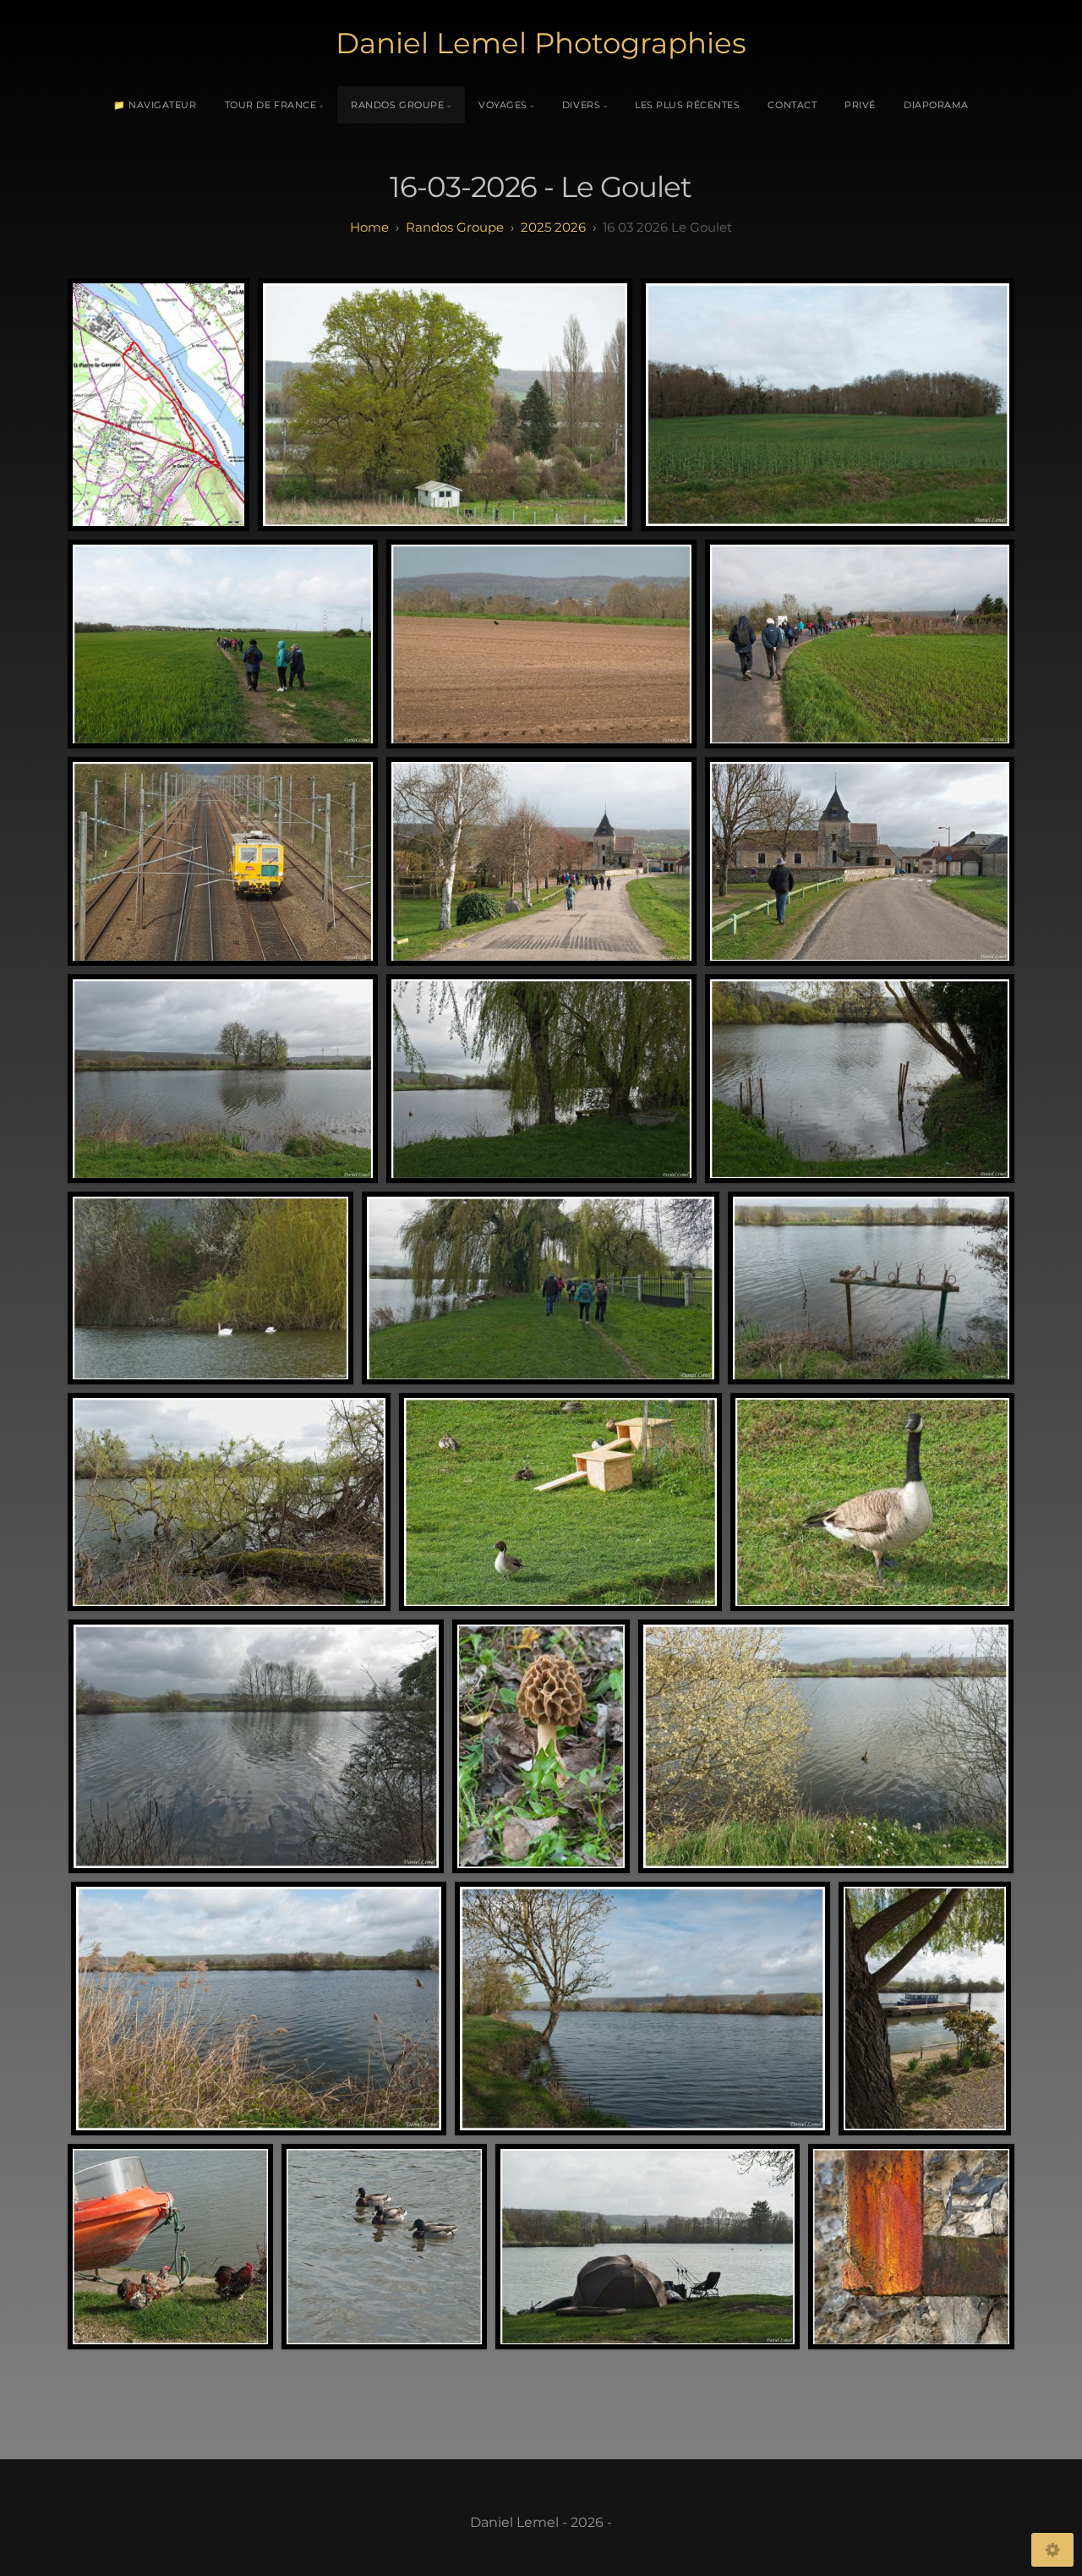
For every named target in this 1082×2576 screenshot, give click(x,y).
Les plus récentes (687, 105)
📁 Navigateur (155, 105)
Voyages (503, 105)
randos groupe (455, 227)
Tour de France (271, 105)
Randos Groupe (397, 105)
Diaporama (936, 105)
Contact (792, 105)
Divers (581, 105)
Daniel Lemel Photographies (541, 43)
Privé (860, 105)
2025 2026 (553, 227)
